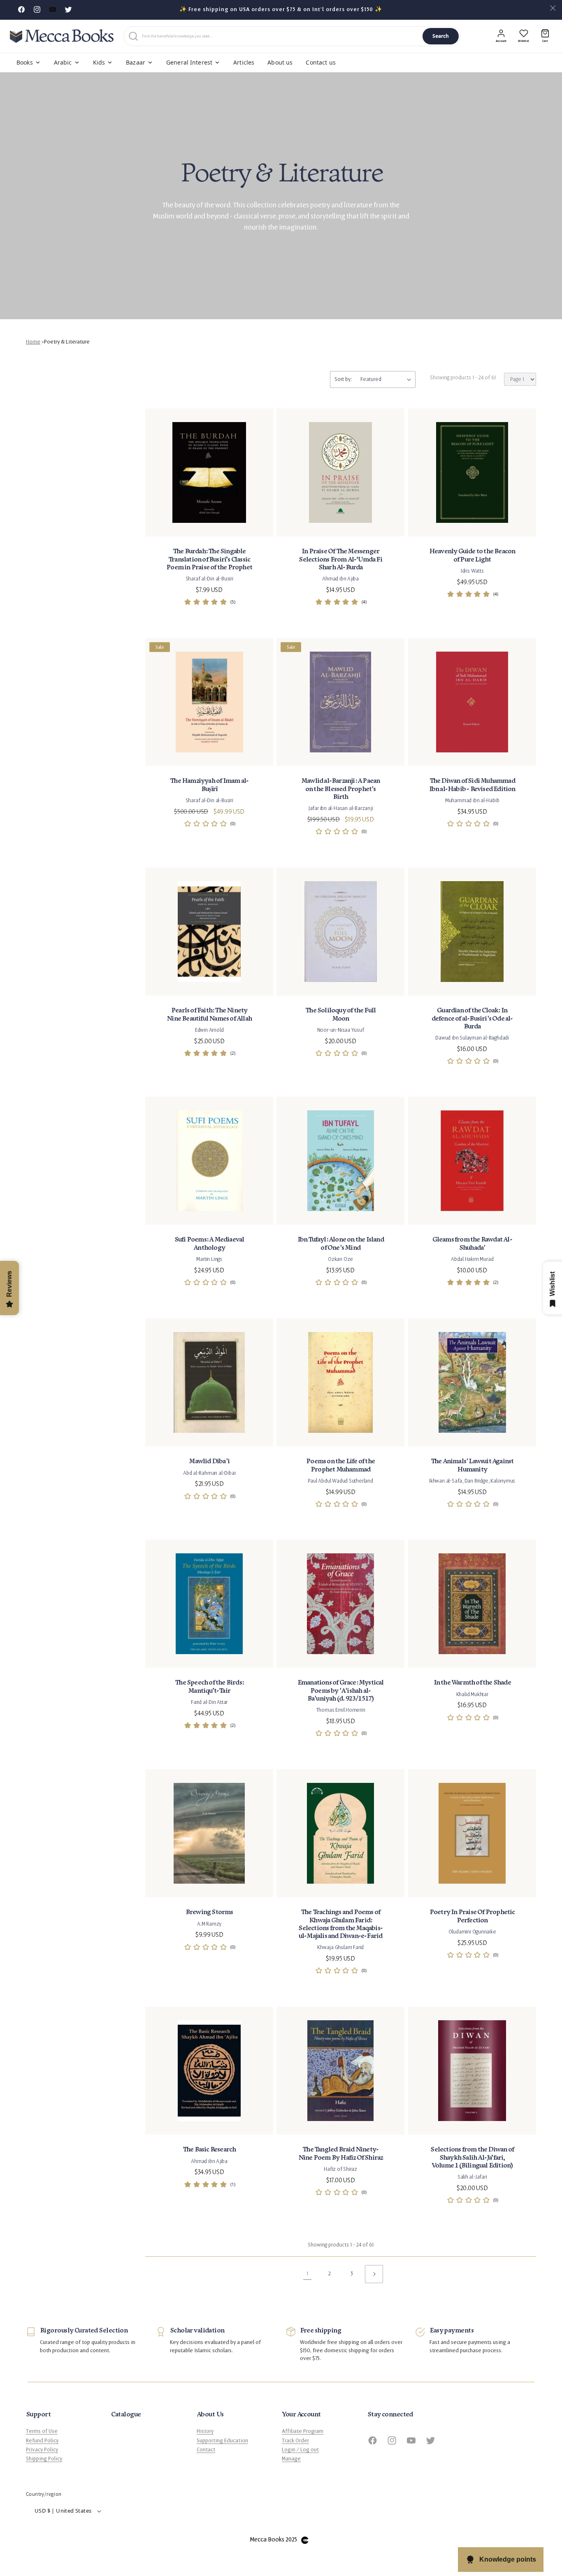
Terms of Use (42, 2431)
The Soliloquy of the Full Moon (340, 1014)
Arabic (63, 62)
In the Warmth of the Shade (472, 1683)
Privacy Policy (42, 2450)
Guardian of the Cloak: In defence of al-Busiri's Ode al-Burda (472, 1018)
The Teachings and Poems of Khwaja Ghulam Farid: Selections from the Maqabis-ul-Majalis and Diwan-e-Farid (341, 1924)
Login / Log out (300, 2450)
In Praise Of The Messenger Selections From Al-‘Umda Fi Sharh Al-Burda (341, 560)
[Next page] (374, 2274)
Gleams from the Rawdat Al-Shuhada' (472, 1244)
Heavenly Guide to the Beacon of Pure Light (472, 556)
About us (280, 62)
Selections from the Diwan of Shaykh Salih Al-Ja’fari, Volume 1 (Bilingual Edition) (472, 2157)
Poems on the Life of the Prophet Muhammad (341, 1465)
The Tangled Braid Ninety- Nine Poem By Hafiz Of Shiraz (341, 2154)
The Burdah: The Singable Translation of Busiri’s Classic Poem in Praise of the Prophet (209, 560)
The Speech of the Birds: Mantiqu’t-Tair (209, 1687)
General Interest (189, 62)
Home (33, 342)
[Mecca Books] (62, 36)
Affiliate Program (303, 2431)
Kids (99, 62)
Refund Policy (42, 2441)
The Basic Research (209, 2150)
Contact (206, 2450)
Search (441, 36)
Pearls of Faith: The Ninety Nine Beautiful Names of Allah (209, 1014)
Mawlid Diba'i (209, 1461)
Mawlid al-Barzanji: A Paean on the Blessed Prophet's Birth (340, 789)
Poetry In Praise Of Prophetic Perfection (472, 1916)
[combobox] (281, 36)
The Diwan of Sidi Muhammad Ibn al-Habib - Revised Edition (472, 785)
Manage (291, 2459)
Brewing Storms (209, 1912)
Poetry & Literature (67, 342)
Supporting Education (222, 2441)
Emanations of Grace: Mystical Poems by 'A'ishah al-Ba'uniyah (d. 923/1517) (341, 1691)
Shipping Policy (44, 2459)
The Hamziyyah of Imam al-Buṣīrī (209, 785)
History (205, 2431)
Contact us (320, 62)
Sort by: (343, 379)
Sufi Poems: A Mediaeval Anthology (209, 1244)
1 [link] (307, 2274)
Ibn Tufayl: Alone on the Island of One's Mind (341, 1244)
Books (25, 62)
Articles (244, 62)
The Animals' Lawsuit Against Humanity (472, 1465)
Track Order (295, 2441)
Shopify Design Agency (305, 2540)
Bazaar (136, 62)
